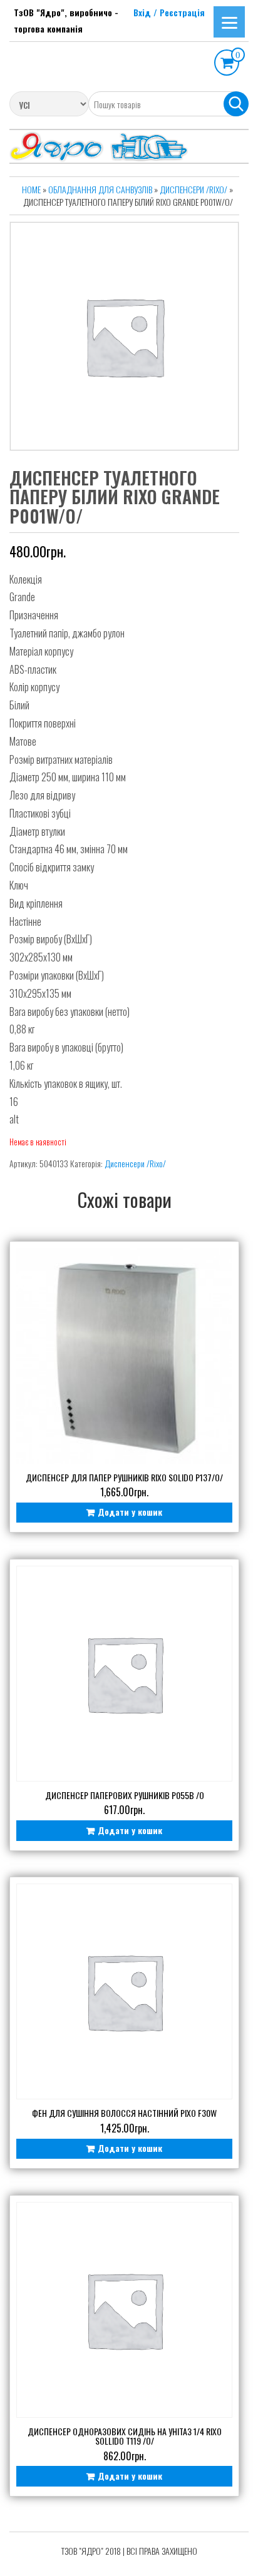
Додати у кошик (130, 1512)
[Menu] (229, 22)
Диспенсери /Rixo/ (194, 189)
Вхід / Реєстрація (169, 12)
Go (236, 104)
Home (31, 189)
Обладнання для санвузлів (100, 189)
